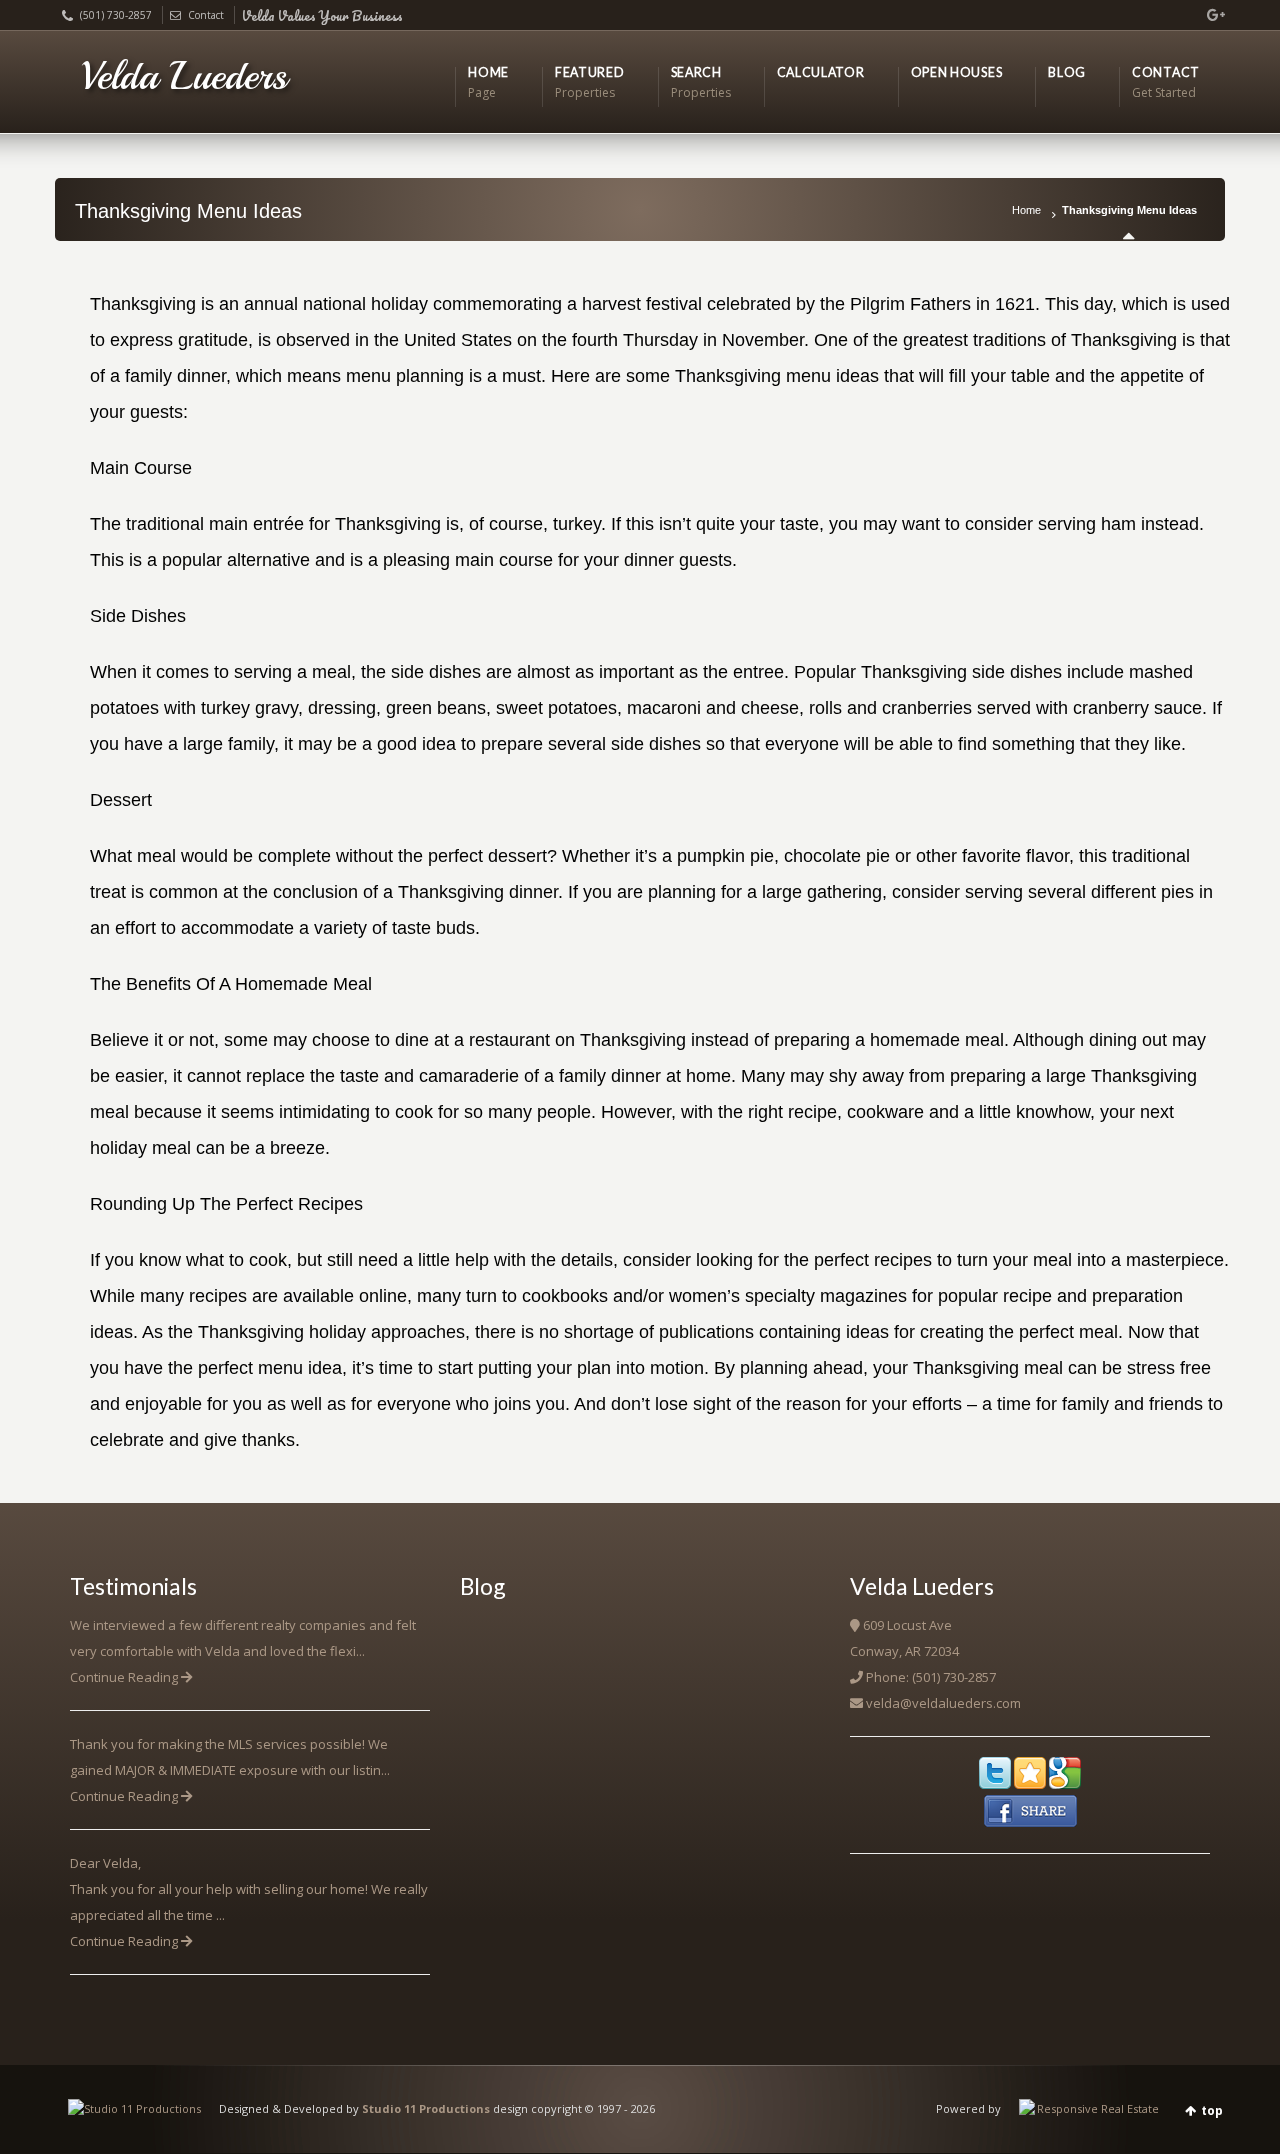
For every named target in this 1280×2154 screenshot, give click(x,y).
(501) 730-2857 (116, 15)
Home (1026, 210)
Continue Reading (125, 1677)
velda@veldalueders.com (943, 1703)
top (1212, 2110)
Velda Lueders (183, 76)
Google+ (1208, 15)
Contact (206, 15)
